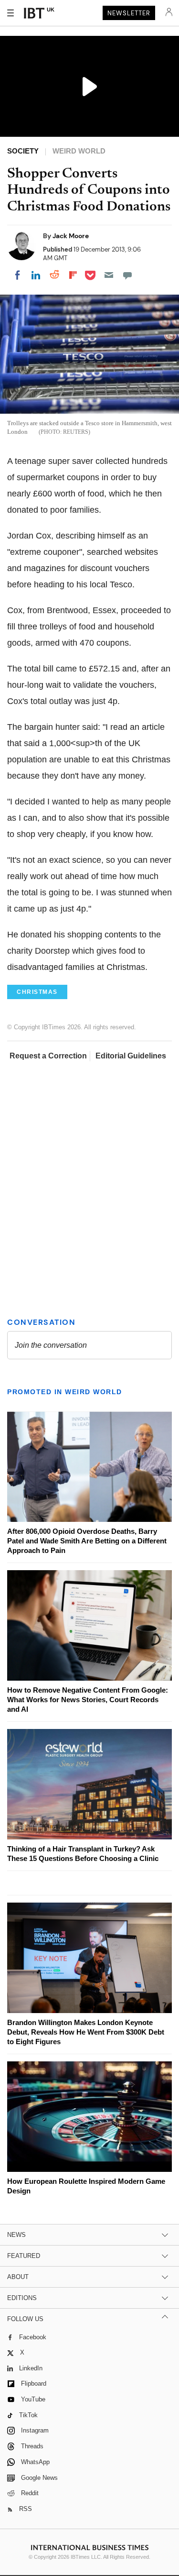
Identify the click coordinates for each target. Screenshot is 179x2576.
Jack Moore (71, 236)
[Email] (109, 275)
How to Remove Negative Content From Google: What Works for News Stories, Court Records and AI (88, 1700)
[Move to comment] (127, 275)
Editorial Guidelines (131, 1056)
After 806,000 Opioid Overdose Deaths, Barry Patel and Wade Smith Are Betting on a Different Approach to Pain (87, 1541)
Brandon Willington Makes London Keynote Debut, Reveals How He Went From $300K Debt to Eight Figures (86, 2032)
